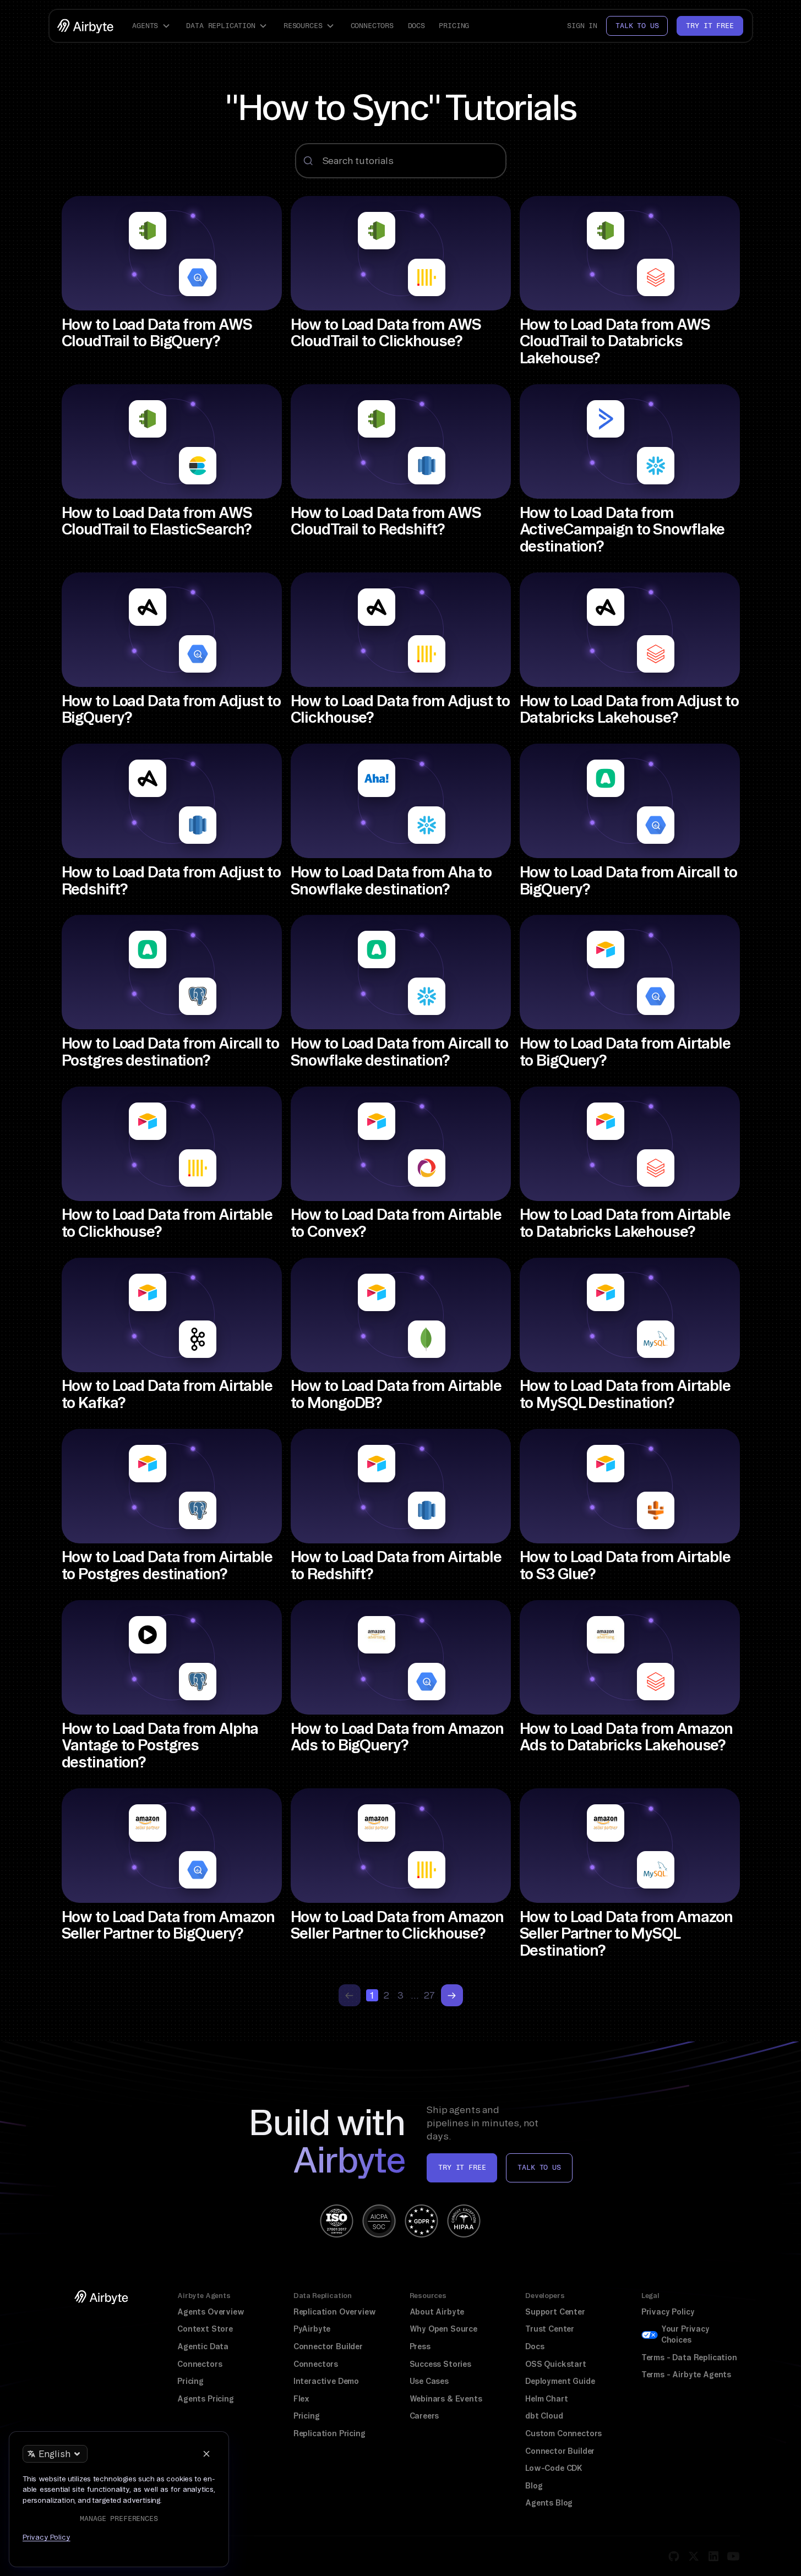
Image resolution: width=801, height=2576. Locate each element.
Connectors (372, 26)
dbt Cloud (544, 2416)
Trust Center (550, 2329)
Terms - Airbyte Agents (686, 2375)
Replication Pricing (329, 2433)
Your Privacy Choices (685, 2334)
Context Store (205, 2329)
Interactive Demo (326, 2381)
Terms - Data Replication (689, 2357)
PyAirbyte (312, 2329)
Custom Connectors (563, 2433)
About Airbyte (437, 2312)
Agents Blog (549, 2503)
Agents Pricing (206, 2399)
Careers (424, 2416)
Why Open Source (443, 2329)
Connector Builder (328, 2346)
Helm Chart (546, 2399)
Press (420, 2346)
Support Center (555, 2312)
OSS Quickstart (556, 2364)
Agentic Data (203, 2346)
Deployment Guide (560, 2381)
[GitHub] (674, 2556)
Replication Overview (335, 2312)
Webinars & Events (446, 2399)
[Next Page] (452, 1995)
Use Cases (429, 2381)
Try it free (710, 26)
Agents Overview (211, 2312)
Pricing (454, 26)
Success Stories (440, 2364)
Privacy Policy (668, 2312)
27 (429, 1995)
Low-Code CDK (554, 2468)
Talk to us (637, 26)
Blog (534, 2486)
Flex (301, 2399)
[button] (152, 26)
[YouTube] (733, 2556)
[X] (694, 2556)
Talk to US (539, 2167)
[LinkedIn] (713, 2556)
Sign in (582, 26)
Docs (416, 26)
